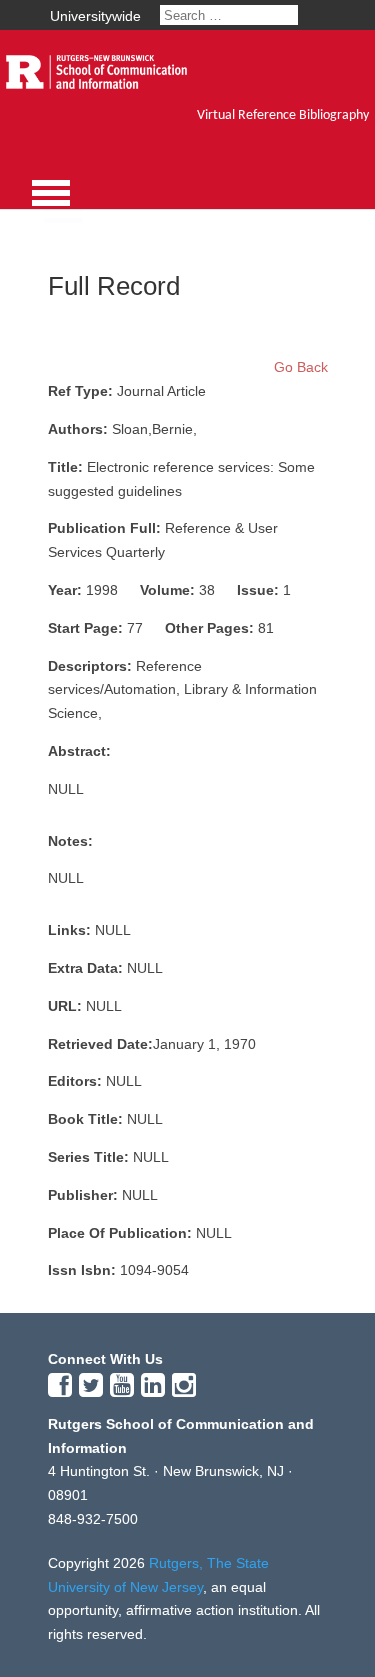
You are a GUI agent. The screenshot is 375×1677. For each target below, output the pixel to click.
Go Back (301, 367)
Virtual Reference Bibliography (283, 115)
